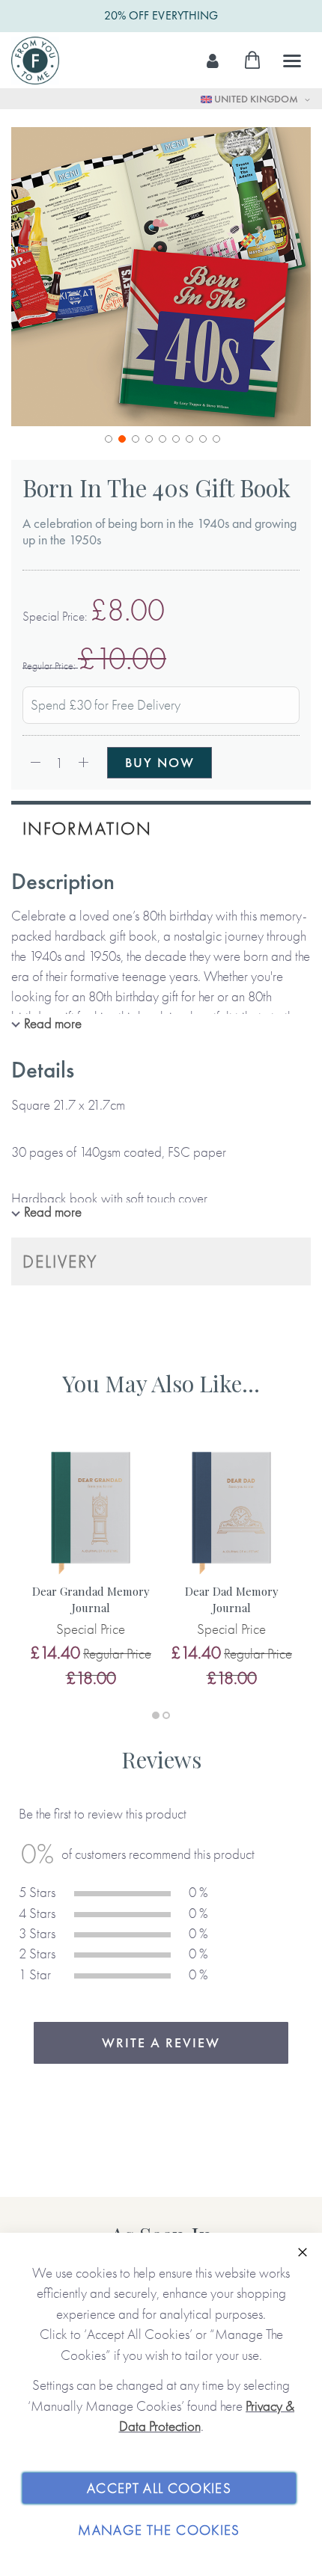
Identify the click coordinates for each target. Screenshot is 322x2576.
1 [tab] (156, 1715)
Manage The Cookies (159, 2530)
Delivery (60, 1261)
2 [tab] (166, 1715)
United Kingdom (256, 99)
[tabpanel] (91, 1567)
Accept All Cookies (159, 2488)
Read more (53, 1023)
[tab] (161, 827)
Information (87, 828)
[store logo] (35, 61)
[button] (107, 437)
